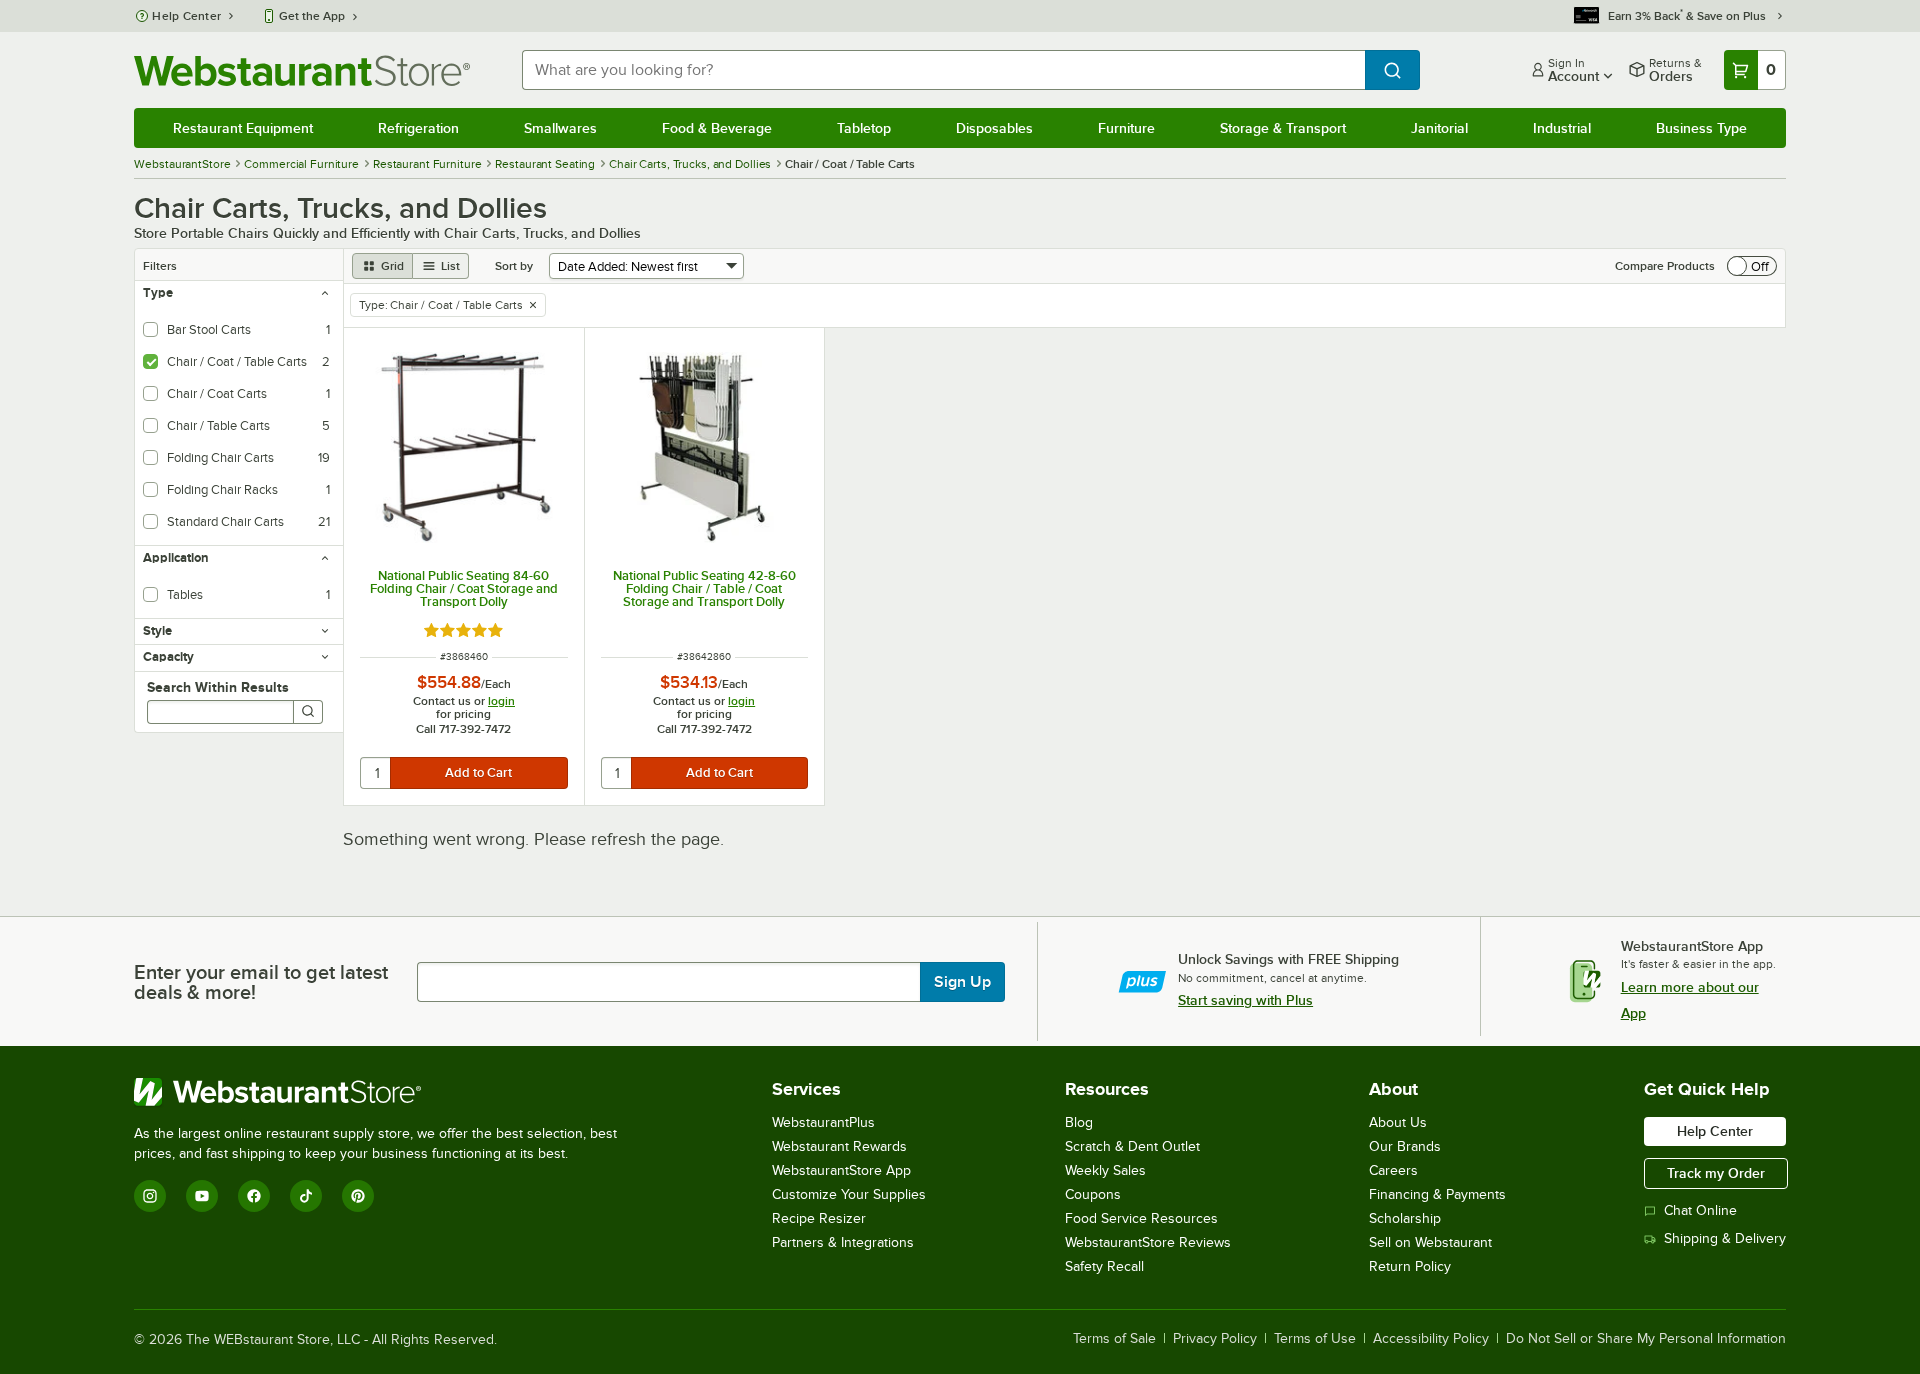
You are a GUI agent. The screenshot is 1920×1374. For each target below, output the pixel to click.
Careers (1393, 1170)
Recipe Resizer (819, 1218)
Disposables (994, 128)
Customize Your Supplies (849, 1194)
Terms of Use (1315, 1339)
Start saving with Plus (1245, 1000)
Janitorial (1439, 128)
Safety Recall (1104, 1266)
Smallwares (560, 128)
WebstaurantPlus (823, 1122)
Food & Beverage (717, 128)
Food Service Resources (1141, 1218)
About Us (1398, 1122)
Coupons (1093, 1194)
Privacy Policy (1215, 1339)
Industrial (1562, 128)
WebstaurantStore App (841, 1170)
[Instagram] (150, 1196)
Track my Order (1716, 1173)
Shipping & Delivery (1725, 1238)
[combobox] (943, 70)
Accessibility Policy (1431, 1339)
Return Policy (1410, 1266)
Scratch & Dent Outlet (1132, 1146)
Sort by (514, 266)
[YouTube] (202, 1196)
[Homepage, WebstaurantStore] (302, 70)
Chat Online (1700, 1210)
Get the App (312, 16)
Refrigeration (418, 128)
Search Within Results (218, 687)
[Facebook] (254, 1196)
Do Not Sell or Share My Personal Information (1646, 1339)
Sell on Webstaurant (1430, 1242)
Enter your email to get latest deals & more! (261, 982)
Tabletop (864, 128)
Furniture (1126, 128)
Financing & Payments (1437, 1194)
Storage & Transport (1283, 128)
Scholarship (1405, 1218)
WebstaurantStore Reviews (1148, 1242)
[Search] (308, 712)
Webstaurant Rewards (839, 1146)
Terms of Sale (1114, 1339)
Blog (1079, 1122)
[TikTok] (306, 1196)
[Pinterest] (358, 1196)
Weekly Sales (1105, 1170)
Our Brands (1405, 1146)
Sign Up (962, 982)
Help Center (186, 16)
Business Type (1701, 128)
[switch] (1752, 266)
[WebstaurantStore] (384, 1092)
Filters (160, 266)
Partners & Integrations (843, 1242)
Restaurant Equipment (243, 128)
